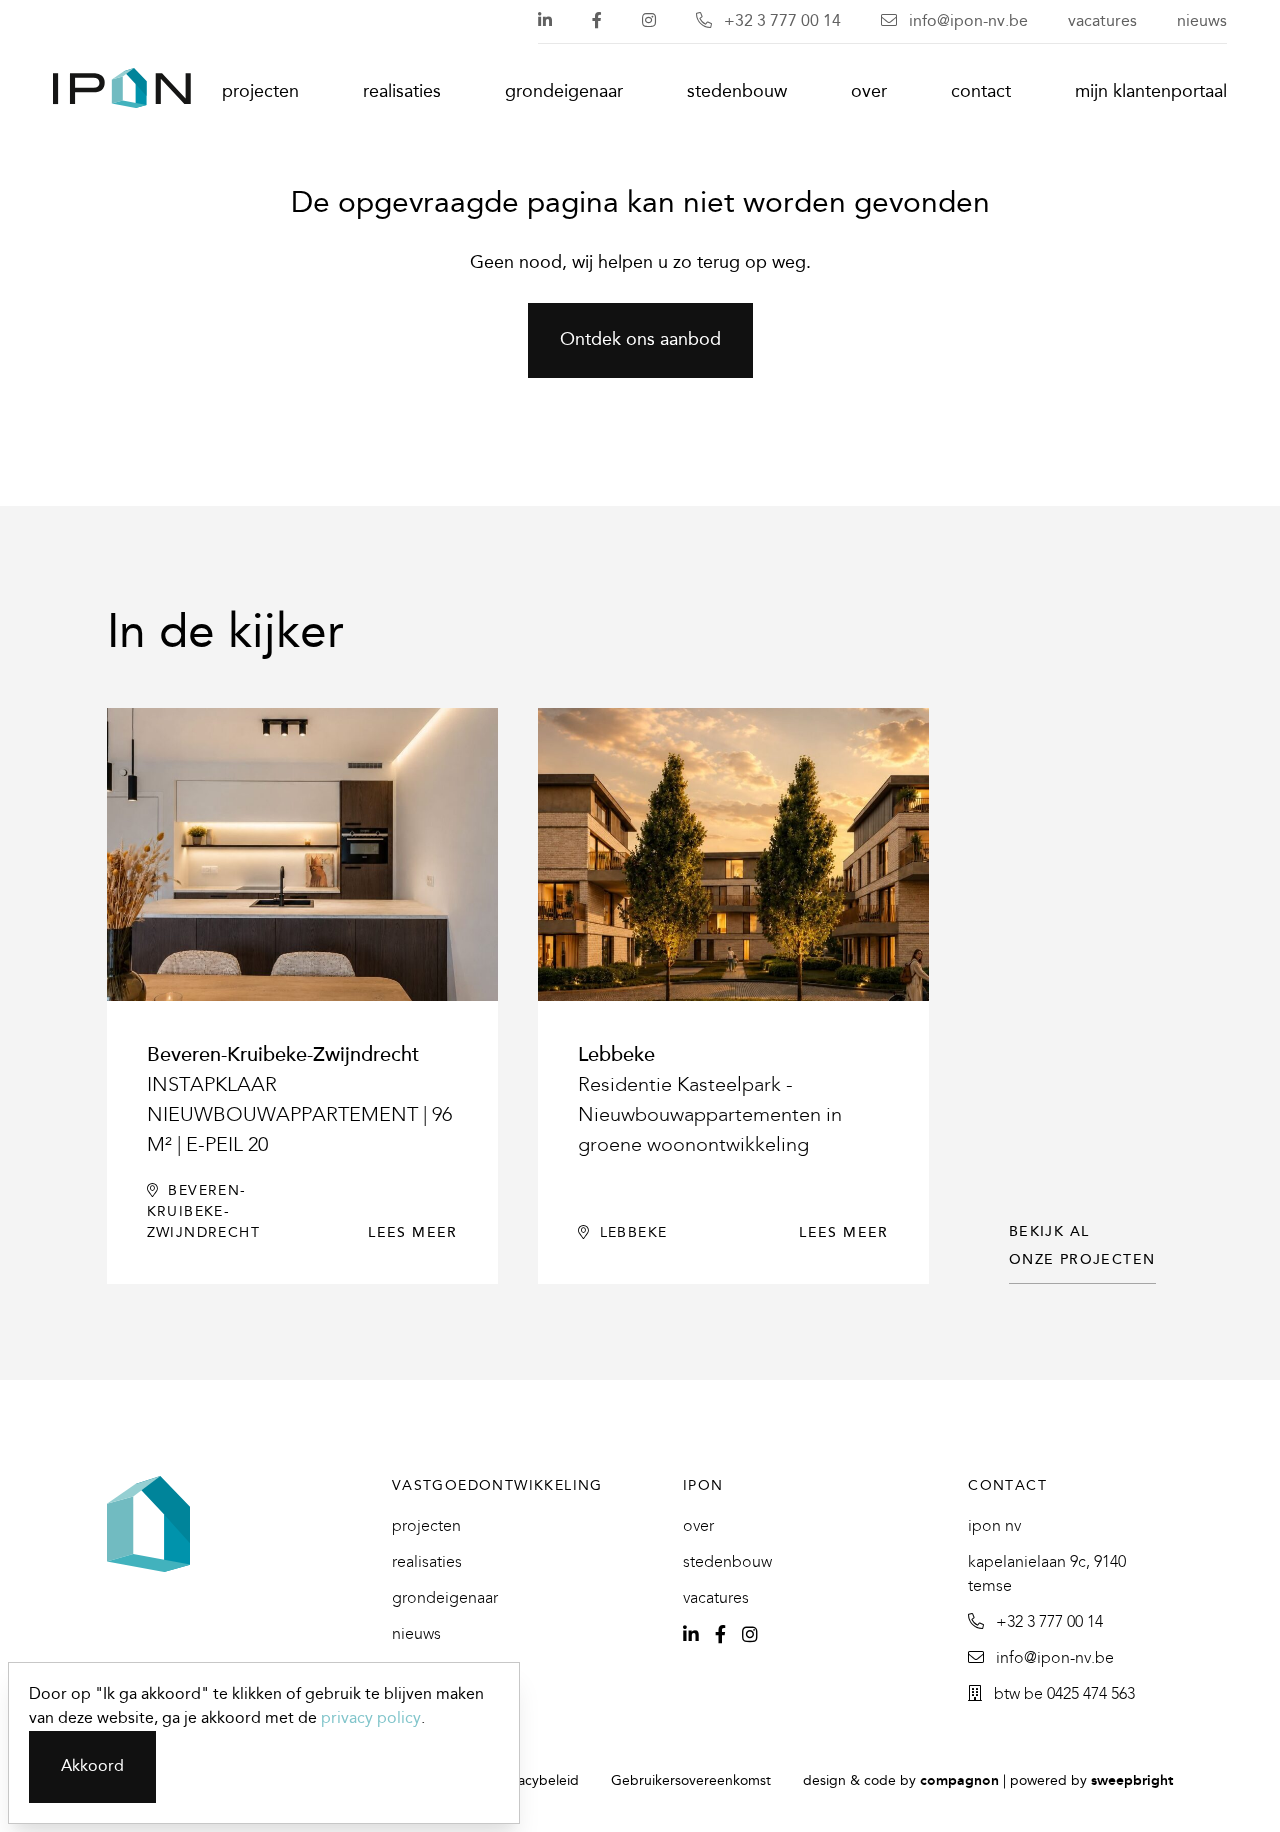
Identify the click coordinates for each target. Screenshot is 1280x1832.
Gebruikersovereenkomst (691, 1781)
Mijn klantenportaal (1151, 92)
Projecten (260, 92)
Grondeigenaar (564, 92)
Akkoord (92, 1766)
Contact (981, 92)
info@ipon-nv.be (966, 21)
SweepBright (1132, 1781)
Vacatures (1102, 21)
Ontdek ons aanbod (640, 340)
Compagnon (959, 1781)
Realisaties (402, 92)
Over (869, 92)
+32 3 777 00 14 (780, 21)
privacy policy (371, 1718)
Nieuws (1202, 21)
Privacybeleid (537, 1781)
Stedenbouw (737, 92)
